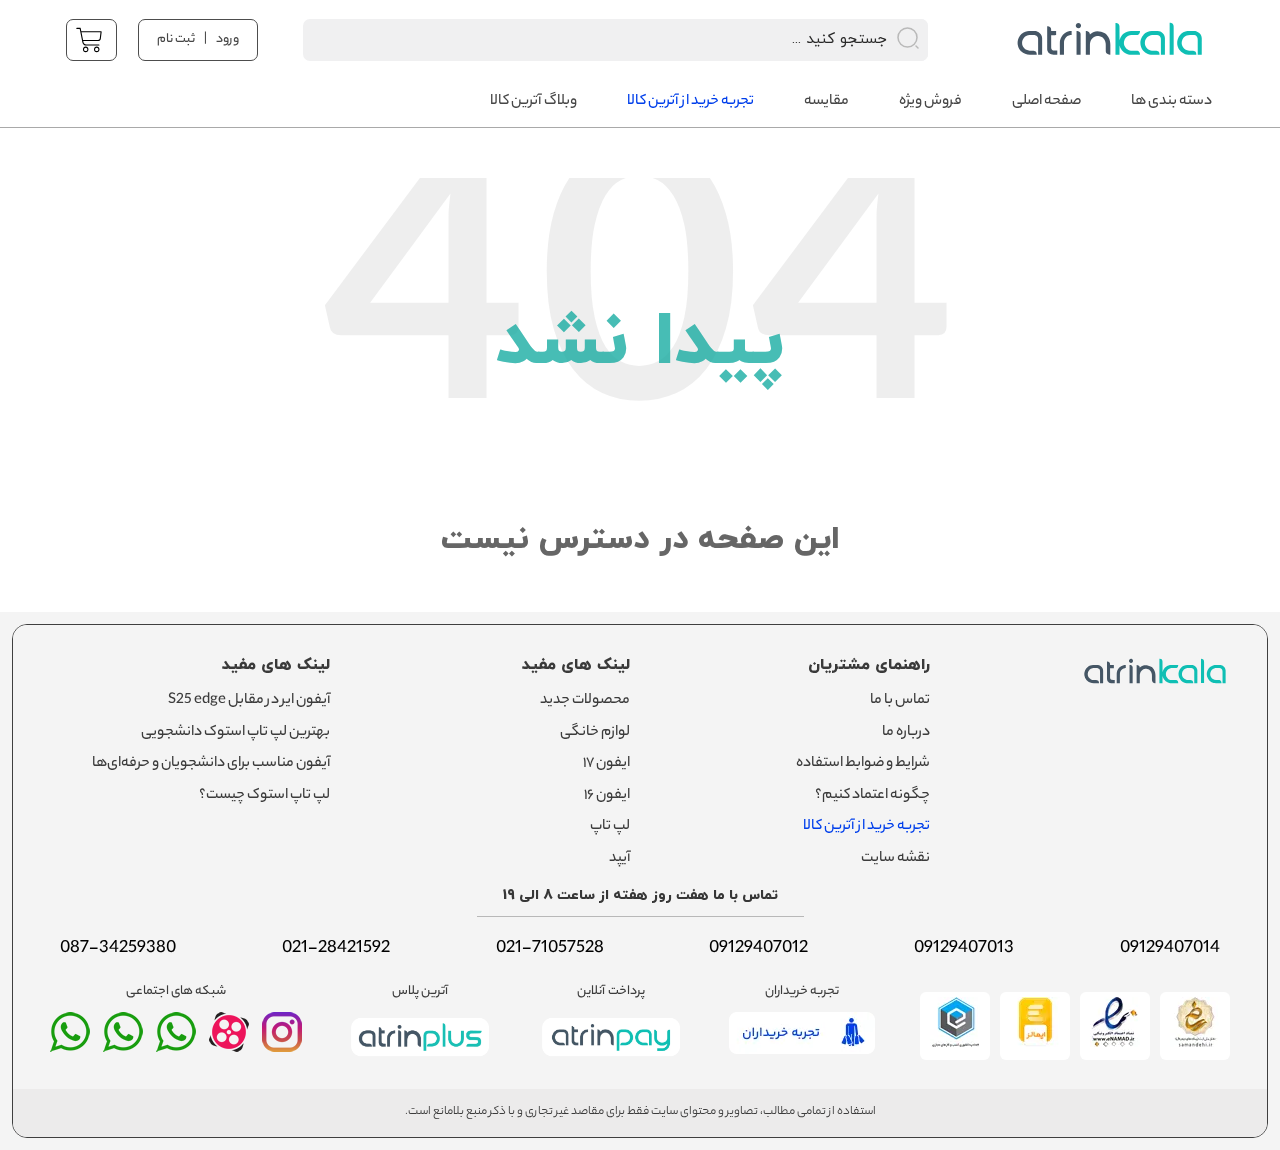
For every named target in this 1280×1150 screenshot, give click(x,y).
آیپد (619, 859)
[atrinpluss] (420, 1060)
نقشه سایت (895, 859)
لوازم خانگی (595, 733)
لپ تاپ (610, 827)
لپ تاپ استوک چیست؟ (264, 796)
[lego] (1104, 39)
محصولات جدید (585, 701)
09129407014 (1170, 949)
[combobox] (589, 40)
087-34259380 (118, 949)
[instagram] (282, 1041)
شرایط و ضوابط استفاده (863, 764)
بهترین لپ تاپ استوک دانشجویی (235, 733)
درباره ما (906, 733)
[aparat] (229, 1047)
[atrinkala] (176, 1041)
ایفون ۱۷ (606, 764)
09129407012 (758, 949)
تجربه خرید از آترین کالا (866, 827)
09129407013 (964, 949)
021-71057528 (550, 949)
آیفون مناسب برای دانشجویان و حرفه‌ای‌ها (211, 764)
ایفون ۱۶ (607, 796)
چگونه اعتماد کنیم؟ (872, 796)
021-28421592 (336, 949)
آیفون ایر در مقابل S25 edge (249, 701)
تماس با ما (900, 701)
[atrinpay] (611, 1060)
